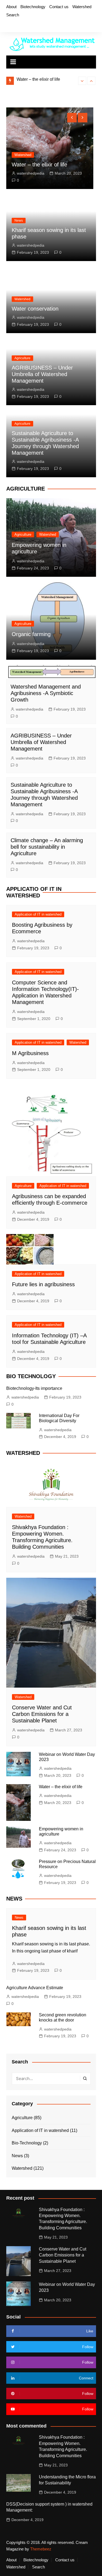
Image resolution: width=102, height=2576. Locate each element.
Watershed (82, 7)
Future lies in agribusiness (43, 1284)
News (19, 221)
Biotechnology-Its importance (34, 1388)
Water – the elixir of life (61, 1787)
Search (13, 15)
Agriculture (70, 148)
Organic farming (31, 634)
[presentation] (82, 81)
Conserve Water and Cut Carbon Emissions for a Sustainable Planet (42, 1714)
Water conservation (35, 309)
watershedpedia (78, 173)
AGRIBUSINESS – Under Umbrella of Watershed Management (42, 374)
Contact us (59, 7)
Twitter (17, 25)
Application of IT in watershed (38, 914)
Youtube (35, 25)
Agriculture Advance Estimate (35, 1988)
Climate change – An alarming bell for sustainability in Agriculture (47, 847)
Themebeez (41, 2549)
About (11, 7)
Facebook (8, 25)
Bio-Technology (27, 2143)
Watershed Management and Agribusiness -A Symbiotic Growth (46, 693)
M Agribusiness (30, 1053)
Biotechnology (33, 7)
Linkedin (45, 25)
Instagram (26, 25)
